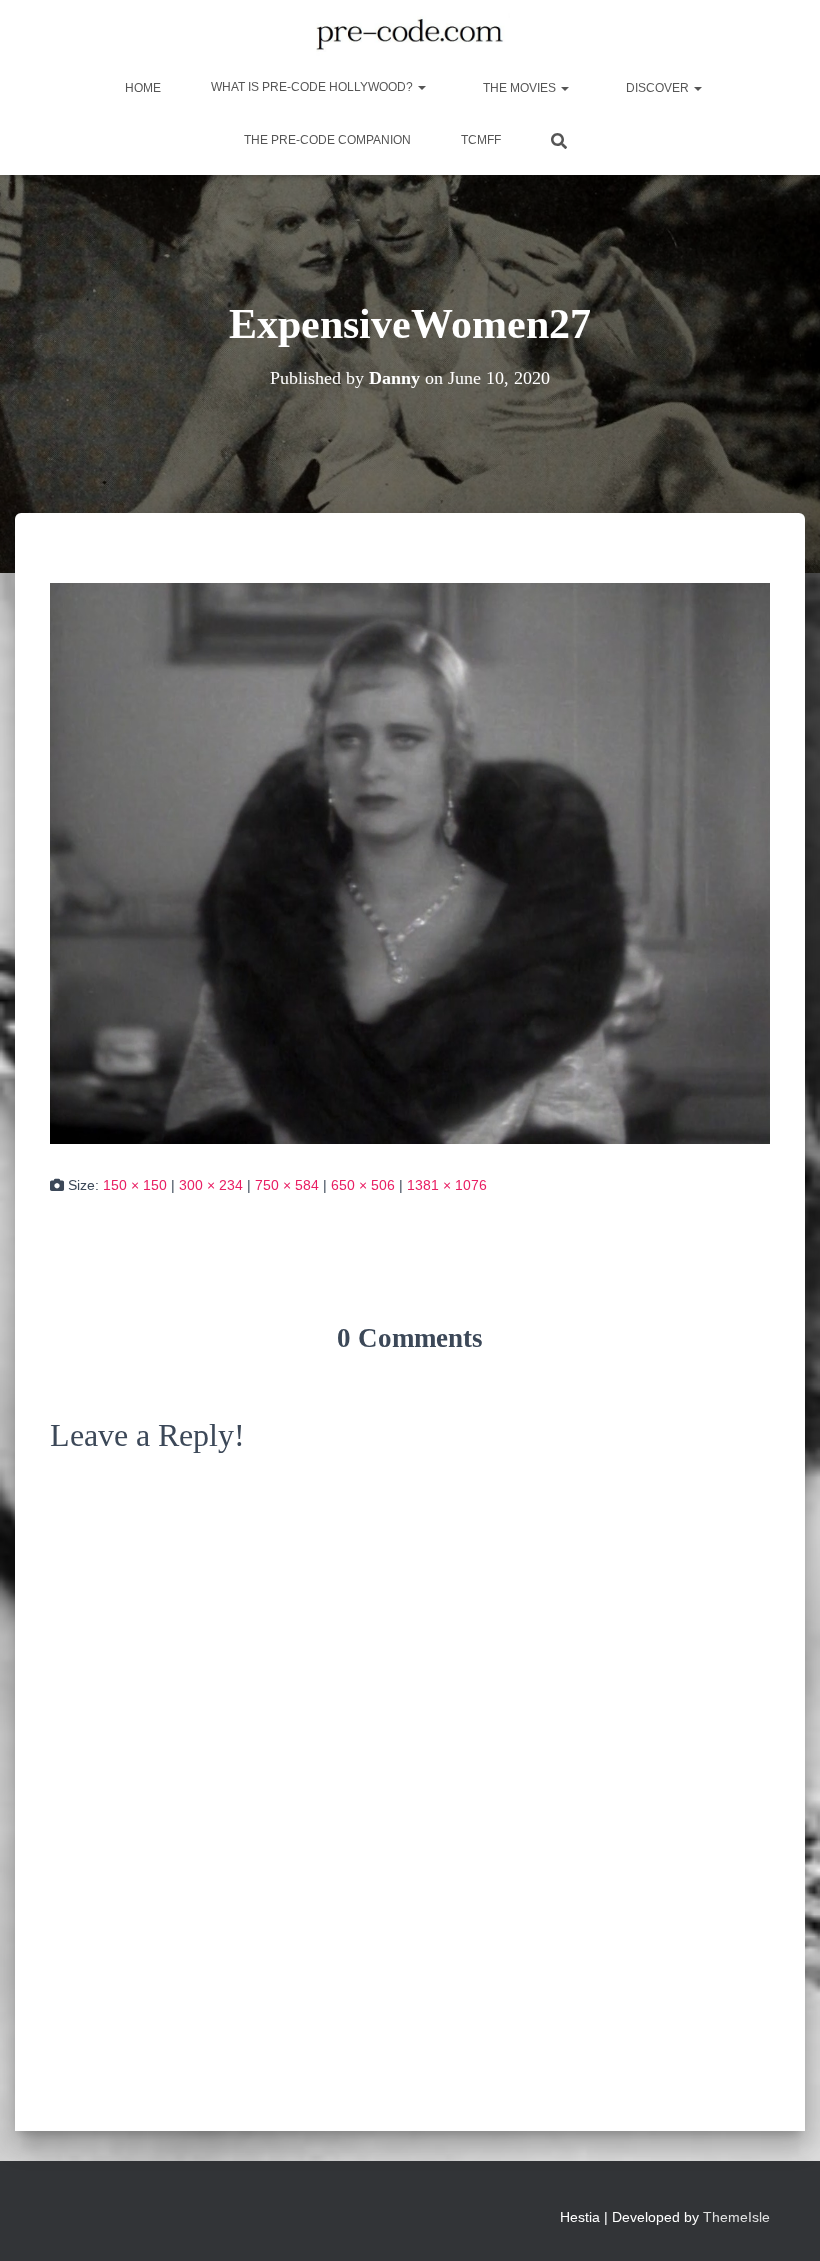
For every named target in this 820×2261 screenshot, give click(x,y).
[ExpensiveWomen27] (410, 862)
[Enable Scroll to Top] (780, 2221)
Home (141, 88)
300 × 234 (211, 1185)
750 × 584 (287, 1185)
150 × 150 (135, 1185)
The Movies (519, 88)
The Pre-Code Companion (327, 140)
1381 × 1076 (447, 1185)
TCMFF (481, 140)
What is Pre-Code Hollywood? (313, 87)
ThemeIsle (736, 2217)
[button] (421, 87)
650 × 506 (363, 1185)
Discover (657, 88)
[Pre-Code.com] (409, 35)
